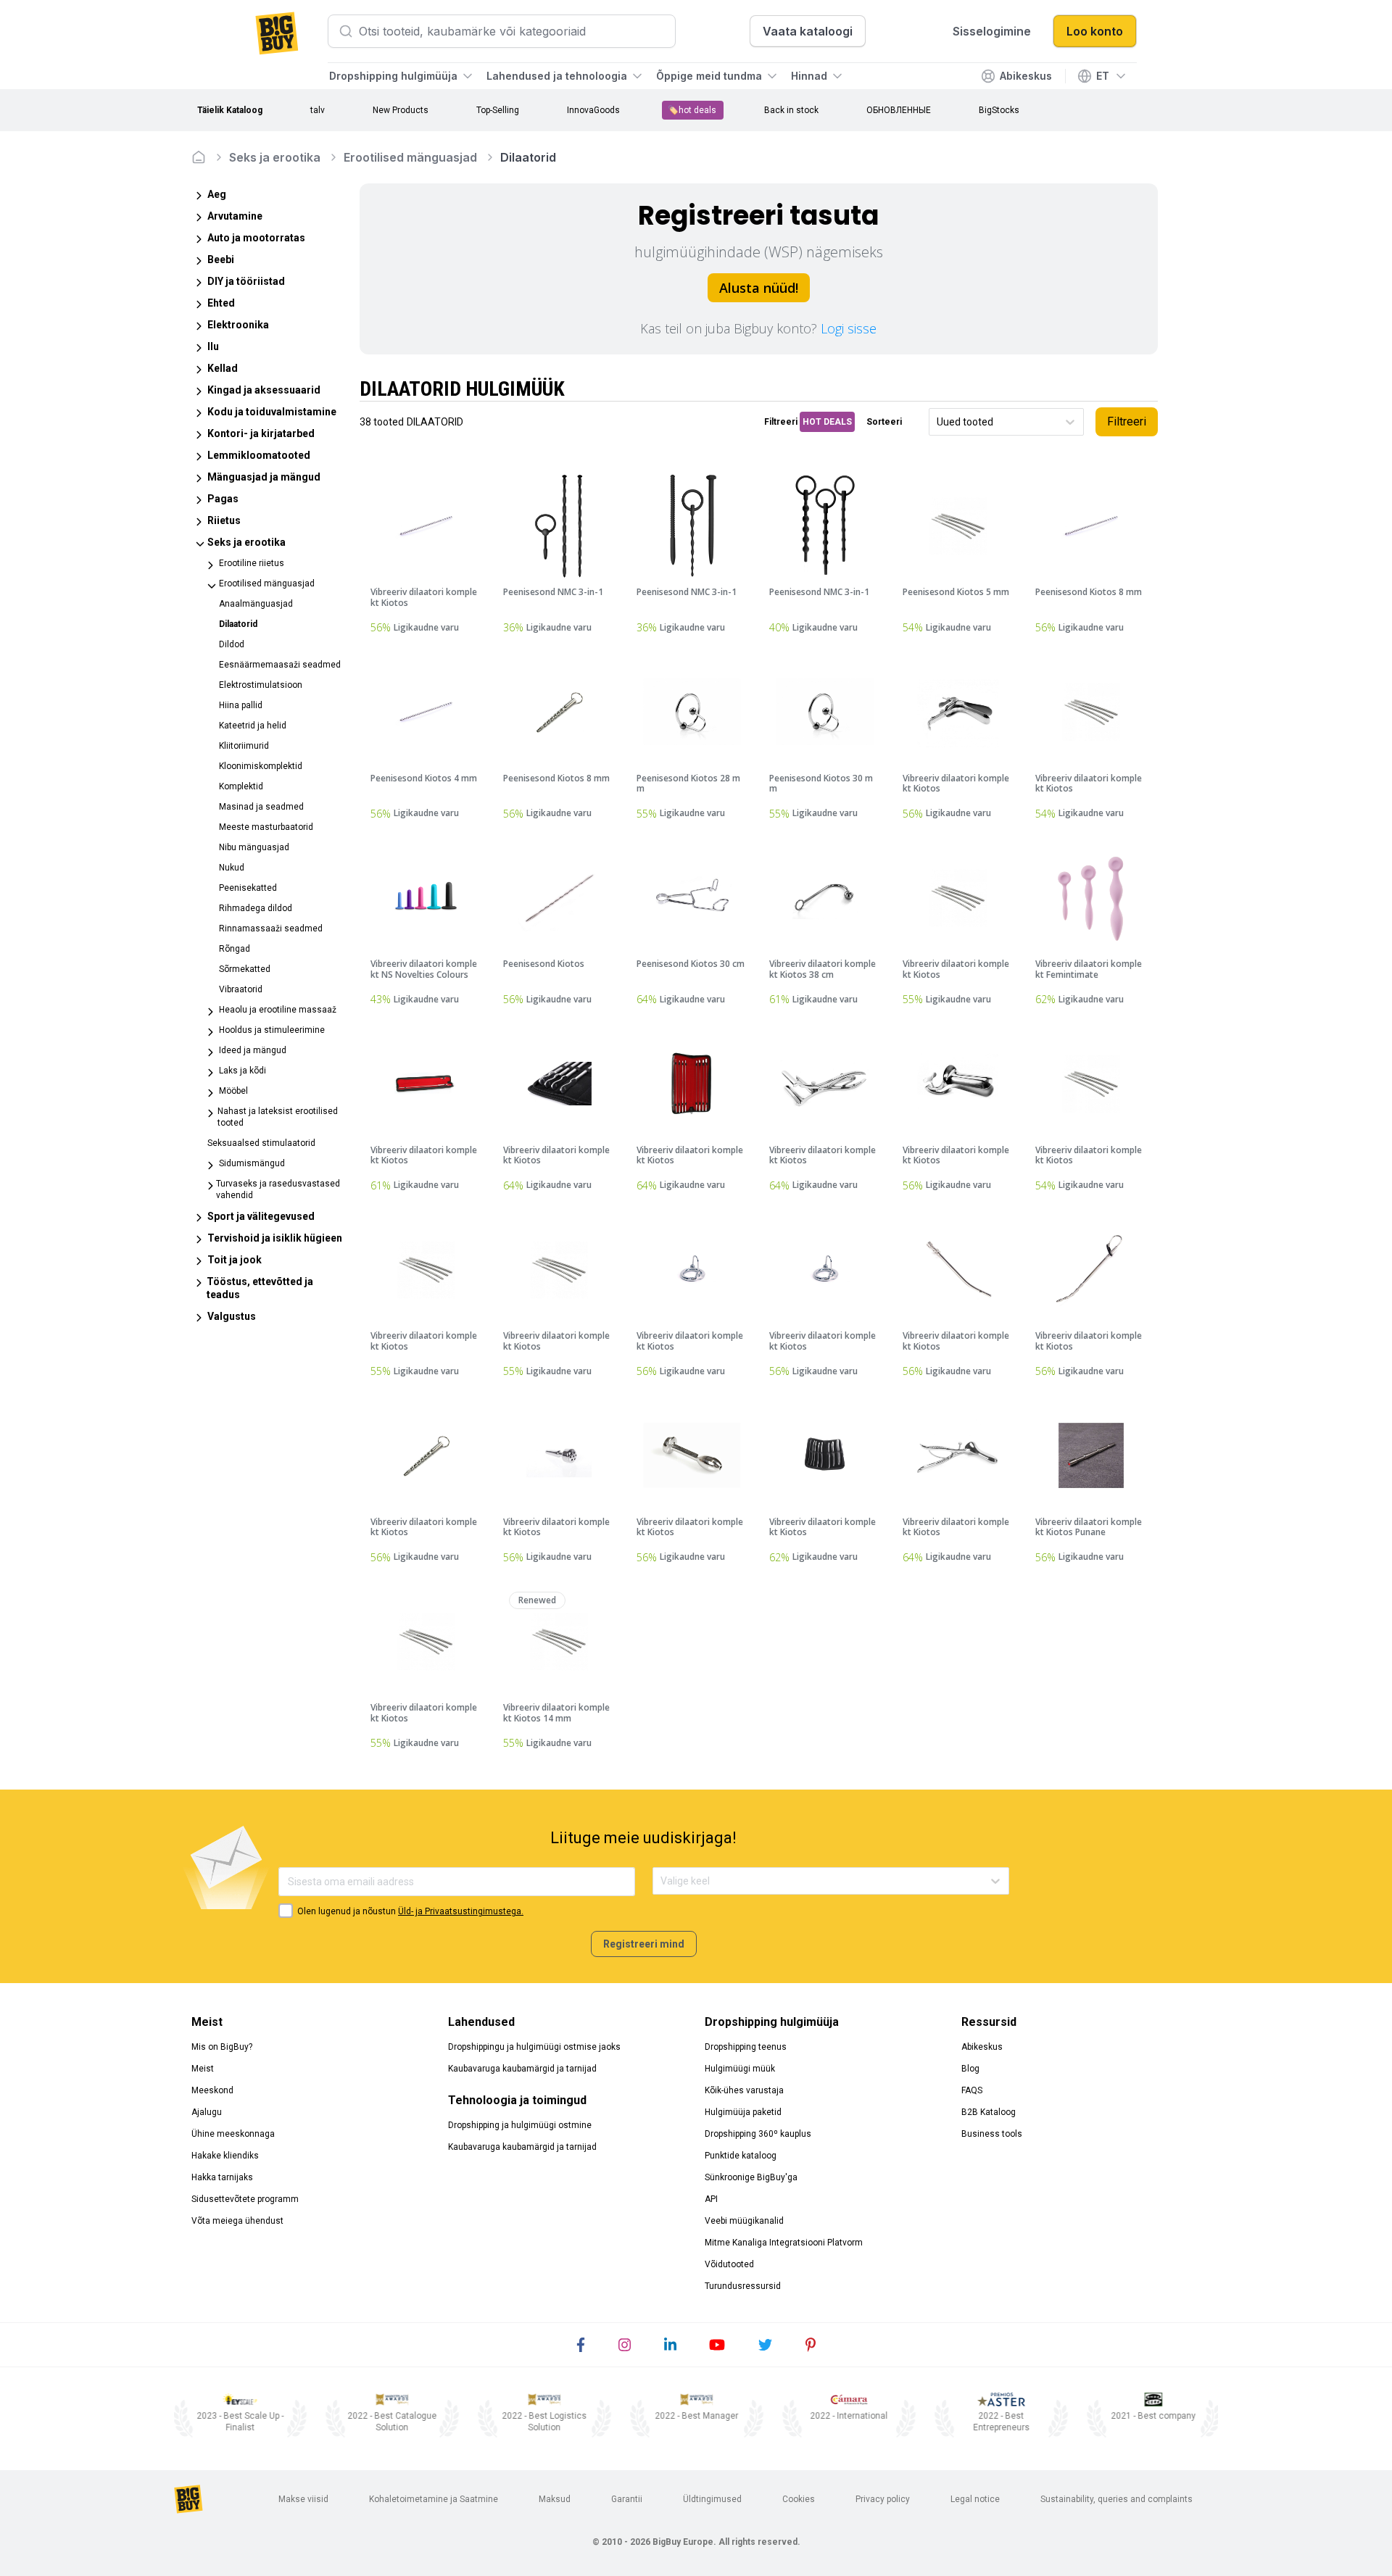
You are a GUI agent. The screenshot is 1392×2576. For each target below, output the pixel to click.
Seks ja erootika (275, 157)
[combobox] (938, 422)
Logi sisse (849, 328)
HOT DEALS (827, 422)
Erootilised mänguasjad (410, 157)
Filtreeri (1127, 421)
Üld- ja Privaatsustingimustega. (461, 1911)
